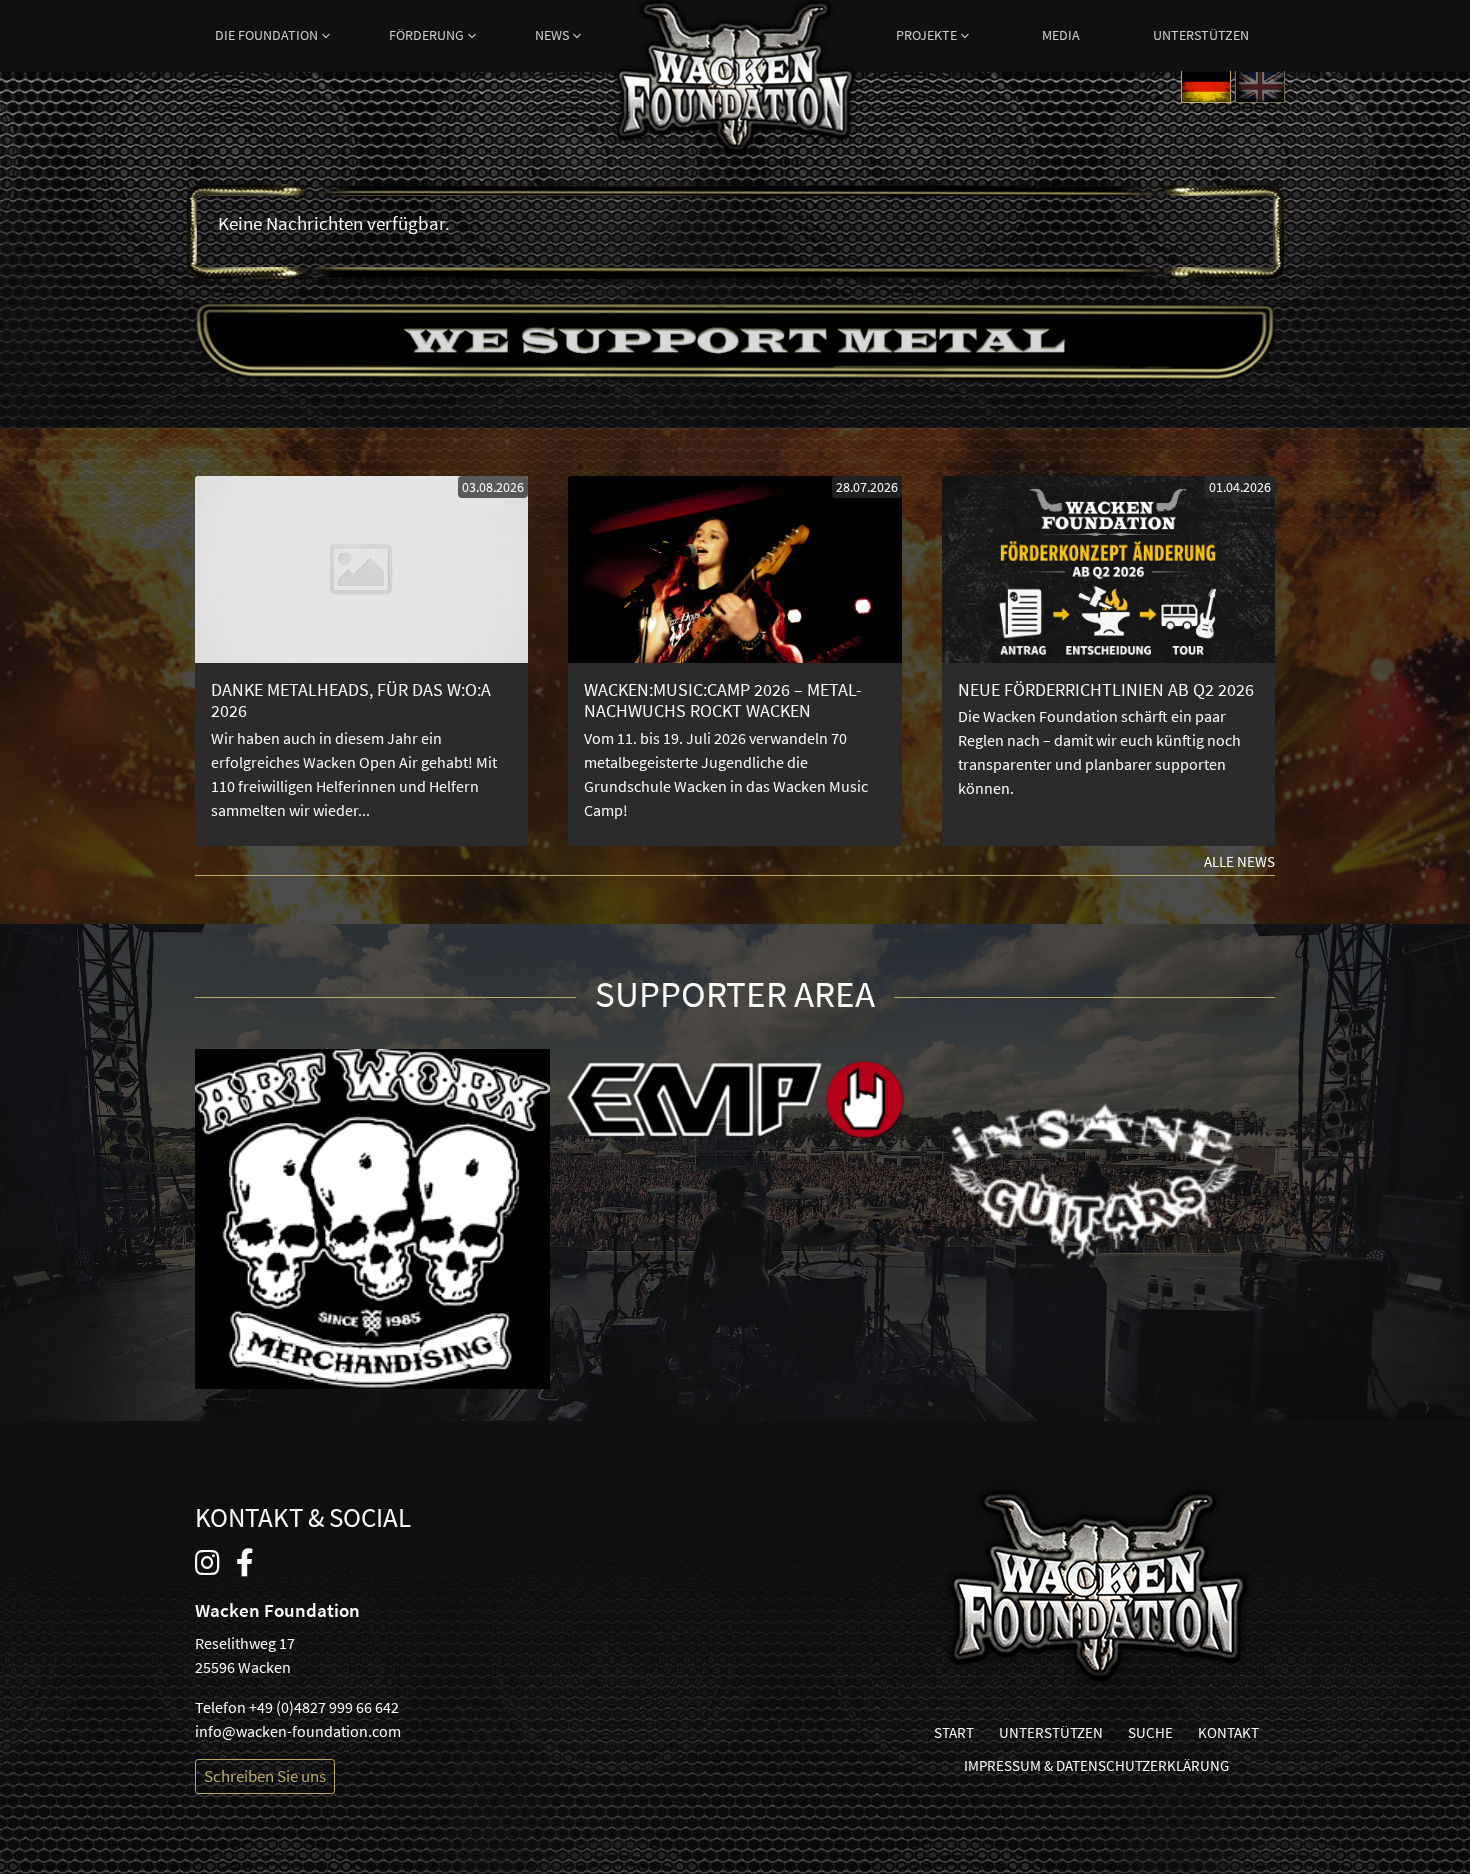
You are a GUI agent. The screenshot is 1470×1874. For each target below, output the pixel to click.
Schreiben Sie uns (265, 1776)
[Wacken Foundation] (735, 40)
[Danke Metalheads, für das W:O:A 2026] (361, 661)
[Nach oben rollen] (1441, 1845)
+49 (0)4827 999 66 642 (324, 1707)
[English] (1260, 85)
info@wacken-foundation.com (298, 1731)
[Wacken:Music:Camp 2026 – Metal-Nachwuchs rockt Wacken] (734, 661)
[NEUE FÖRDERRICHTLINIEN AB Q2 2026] (1108, 661)
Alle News (1239, 861)
